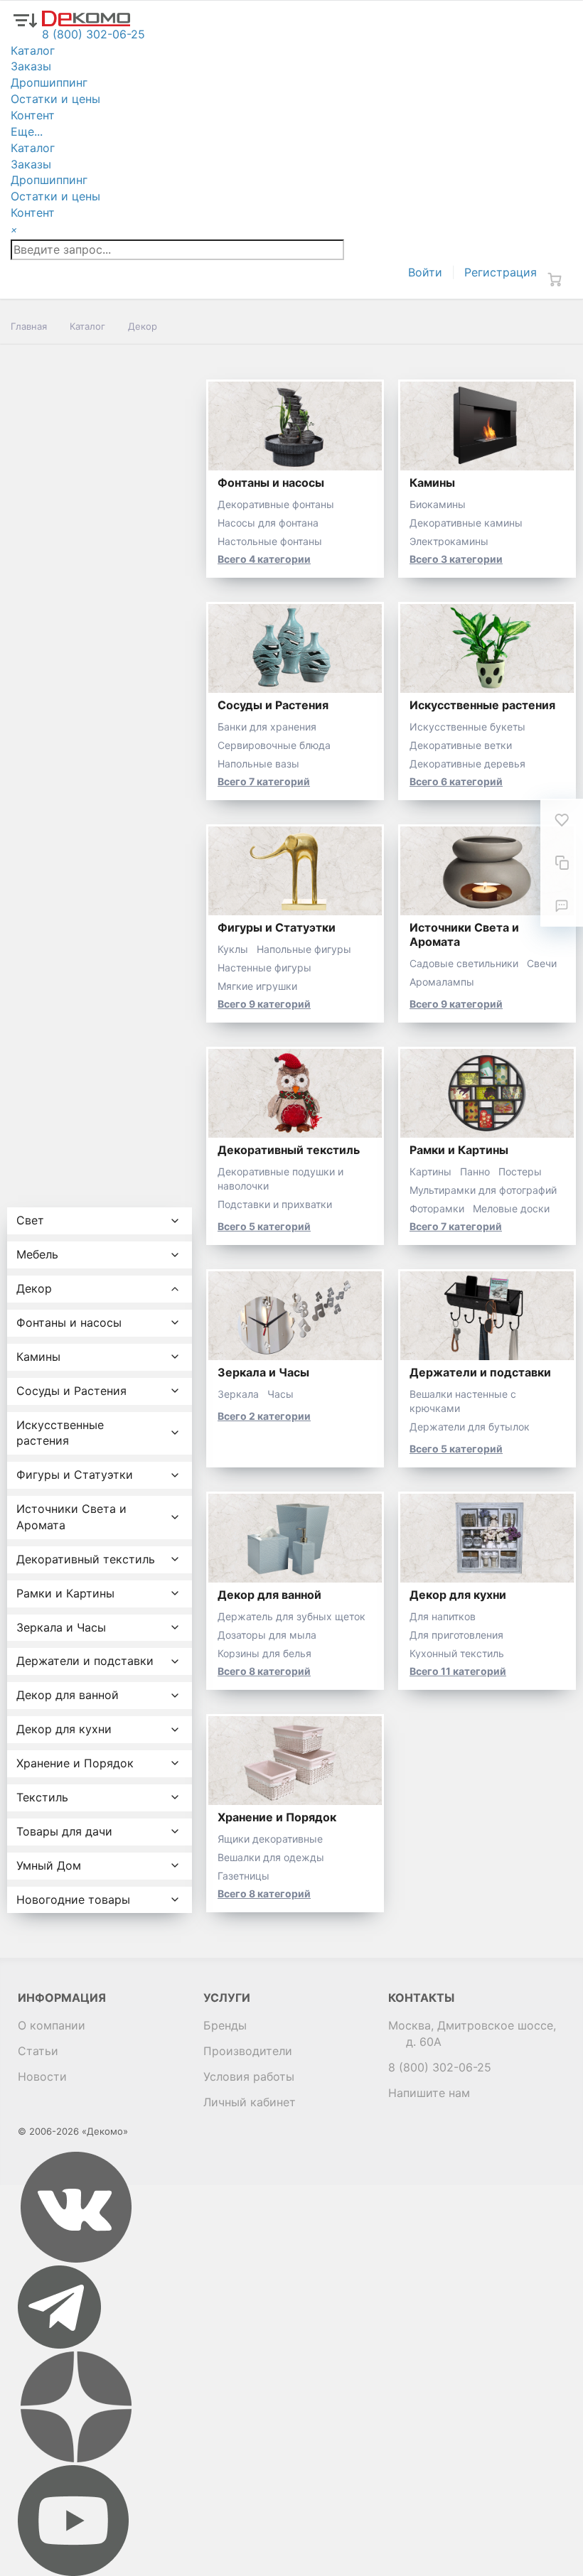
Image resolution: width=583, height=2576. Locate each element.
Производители (248, 2051)
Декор (34, 1288)
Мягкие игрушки (257, 986)
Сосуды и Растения (273, 705)
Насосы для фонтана (268, 523)
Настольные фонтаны (270, 541)
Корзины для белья (264, 1653)
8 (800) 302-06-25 (440, 2067)
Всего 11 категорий (458, 1671)
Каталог (87, 326)
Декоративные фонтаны (276, 504)
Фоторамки (437, 1208)
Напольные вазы (258, 764)
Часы (280, 1394)
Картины (430, 1171)
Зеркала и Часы (263, 1372)
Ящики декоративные (270, 1839)
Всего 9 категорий (264, 1004)
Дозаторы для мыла (267, 1635)
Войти (425, 272)
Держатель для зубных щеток (291, 1616)
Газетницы (244, 1876)
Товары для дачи (64, 1831)
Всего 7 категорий (264, 781)
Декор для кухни (458, 1595)
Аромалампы (442, 982)
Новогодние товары (73, 1899)
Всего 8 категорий (264, 1671)
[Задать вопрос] (562, 905)
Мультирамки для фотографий (483, 1190)
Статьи (38, 2051)
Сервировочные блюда (274, 745)
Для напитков (443, 1616)
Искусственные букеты (467, 727)
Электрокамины (449, 541)
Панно (475, 1171)
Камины (432, 483)
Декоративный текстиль (289, 1150)
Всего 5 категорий (264, 1226)
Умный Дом (49, 1865)
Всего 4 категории (264, 559)
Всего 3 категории (456, 559)
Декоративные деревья (467, 764)
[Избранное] (562, 820)
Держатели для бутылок (470, 1427)
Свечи (542, 963)
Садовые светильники (464, 963)
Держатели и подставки (480, 1372)
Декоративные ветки (461, 745)
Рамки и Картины (459, 1150)
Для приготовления (456, 1635)
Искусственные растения (482, 705)
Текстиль (42, 1797)
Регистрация (501, 272)
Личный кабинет (250, 2102)
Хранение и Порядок (277, 1817)
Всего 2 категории (264, 1416)
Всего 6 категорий (456, 781)
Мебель (37, 1254)
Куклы (233, 949)
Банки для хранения (267, 727)
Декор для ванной (269, 1595)
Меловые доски (511, 1208)
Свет (30, 1220)
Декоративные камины (466, 523)
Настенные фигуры (264, 968)
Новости (42, 2076)
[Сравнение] (562, 863)
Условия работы (249, 2076)
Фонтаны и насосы (271, 483)
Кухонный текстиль (457, 1653)
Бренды (225, 2025)
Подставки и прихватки (275, 1204)
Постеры (520, 1171)
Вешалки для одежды (271, 1857)
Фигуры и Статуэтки (277, 927)
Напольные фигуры (304, 949)
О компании (52, 2025)
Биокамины (438, 504)
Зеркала (238, 1394)
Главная (29, 326)
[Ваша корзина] (555, 279)
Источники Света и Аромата (71, 1517)
